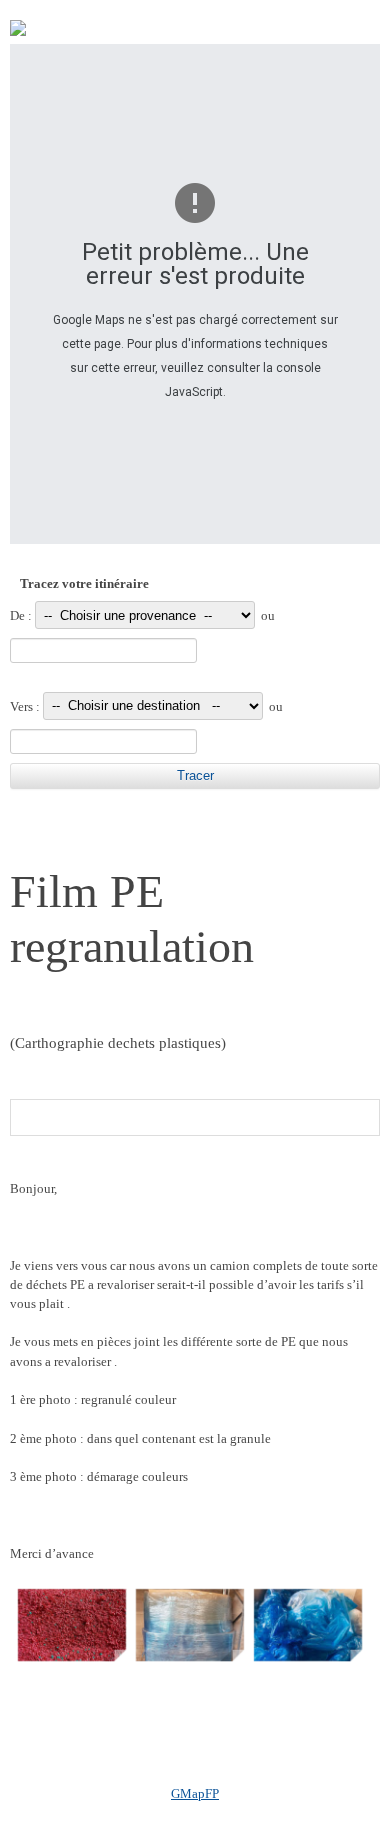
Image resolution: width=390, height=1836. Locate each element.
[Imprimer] (18, 32)
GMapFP (195, 1794)
